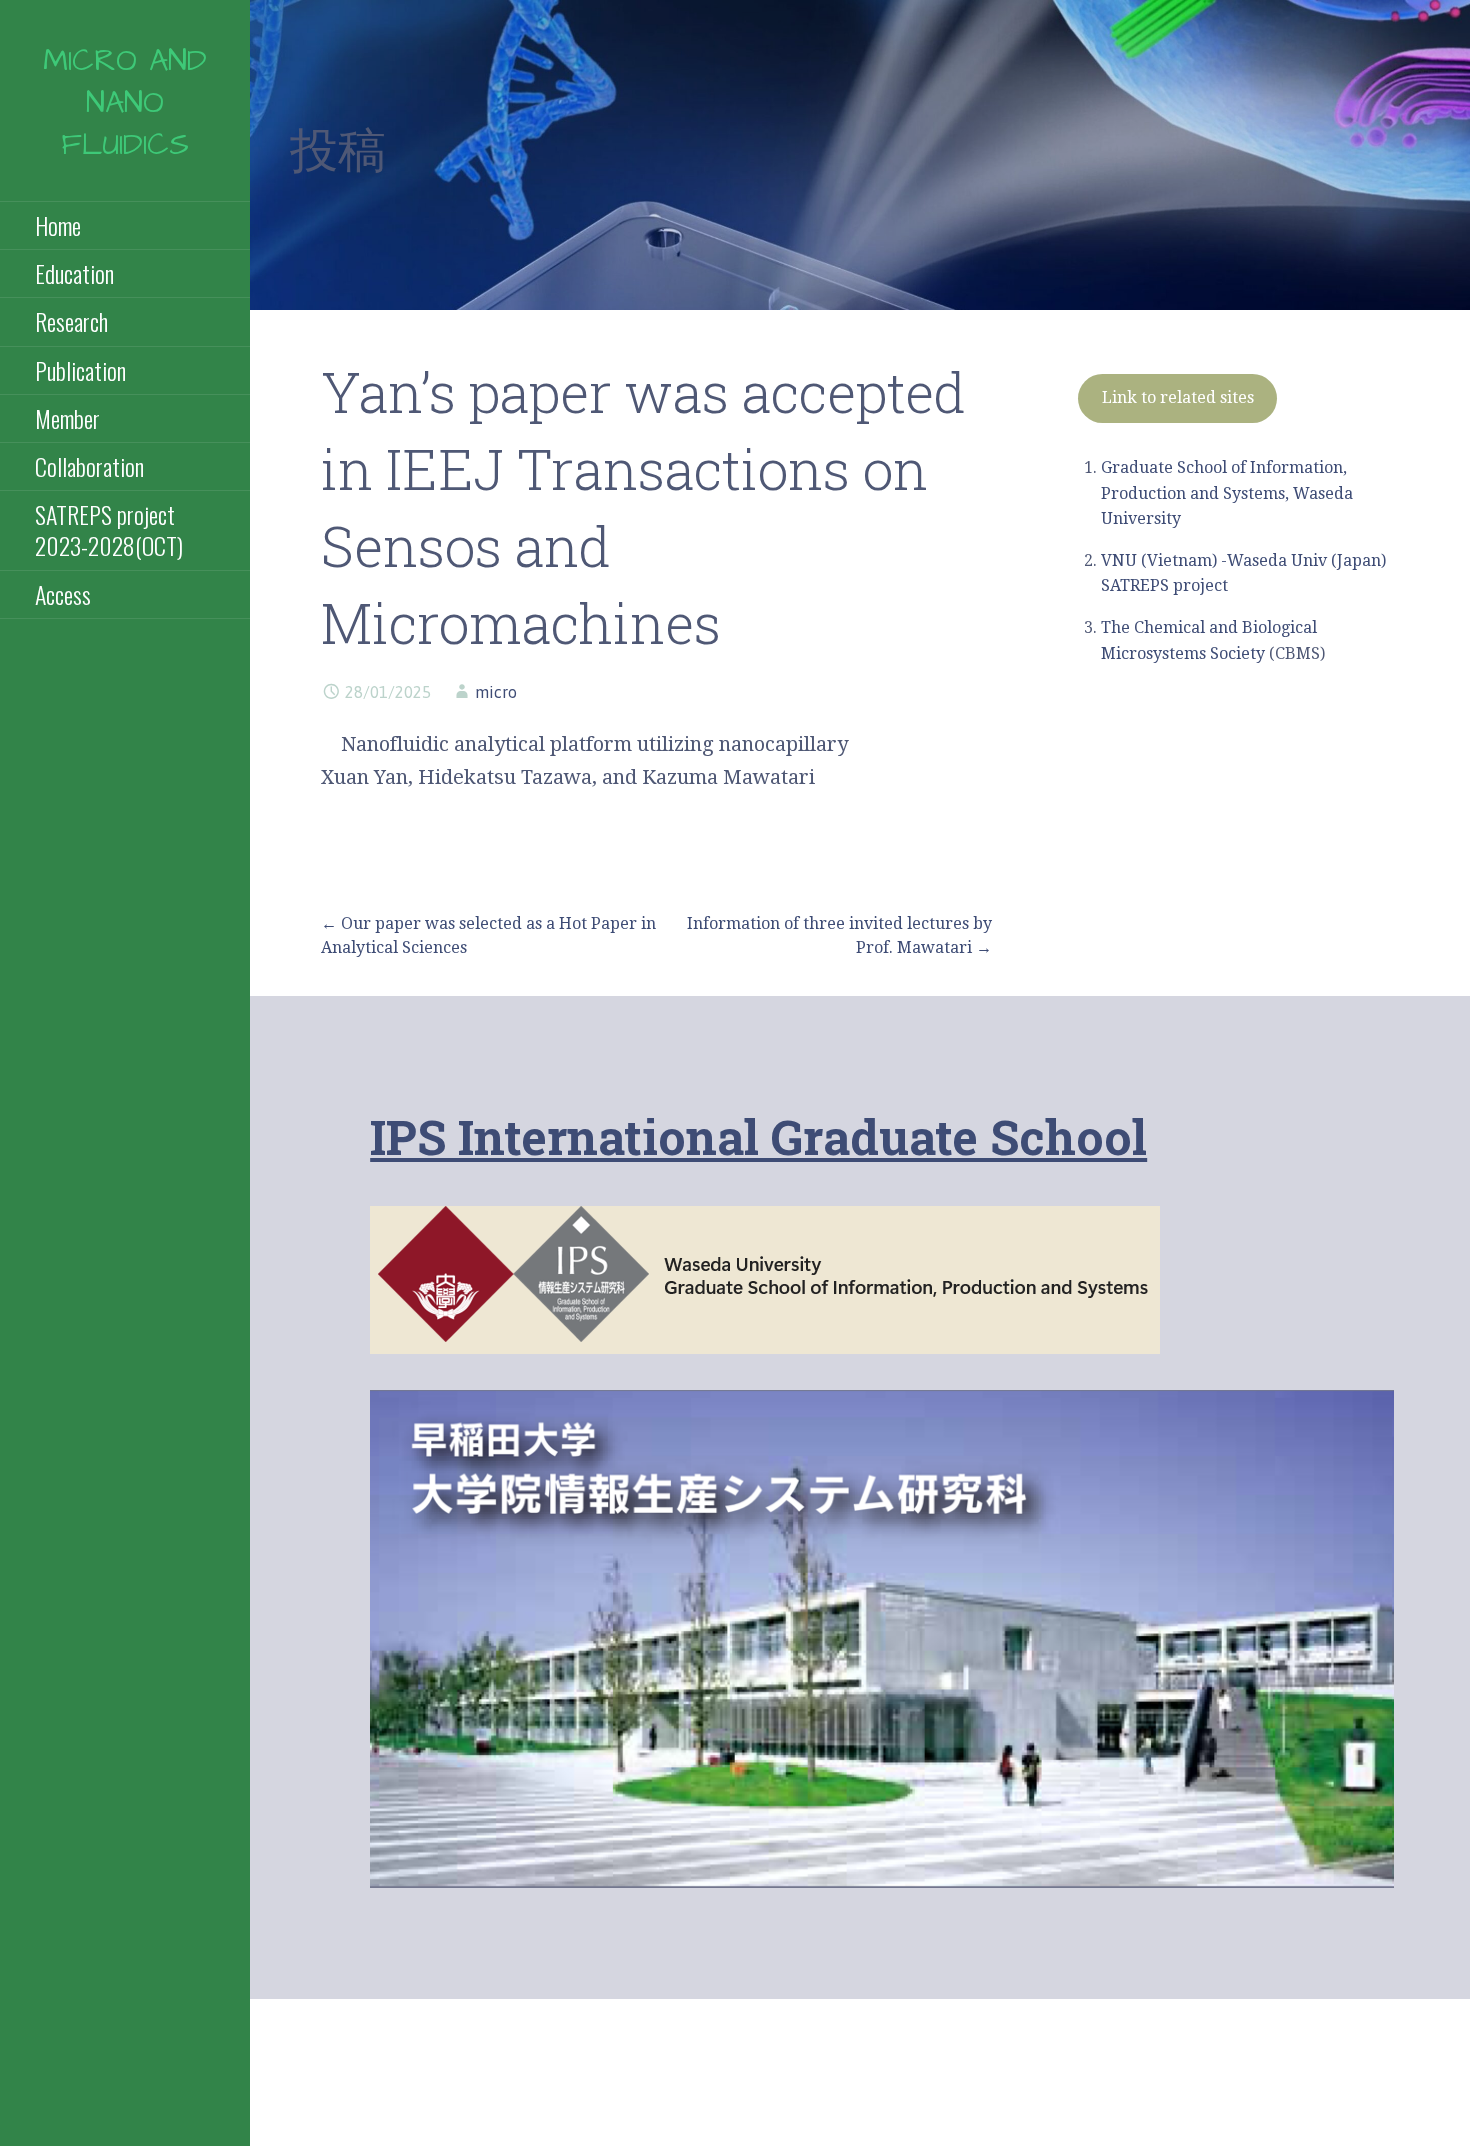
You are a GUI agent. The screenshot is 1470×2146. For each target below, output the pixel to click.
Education (74, 273)
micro (496, 692)
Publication (80, 370)
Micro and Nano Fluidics (125, 103)
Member (67, 418)
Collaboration (89, 466)
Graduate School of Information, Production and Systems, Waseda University (1227, 493)
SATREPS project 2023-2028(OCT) (109, 529)
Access (63, 594)
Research (71, 321)
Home (58, 225)
